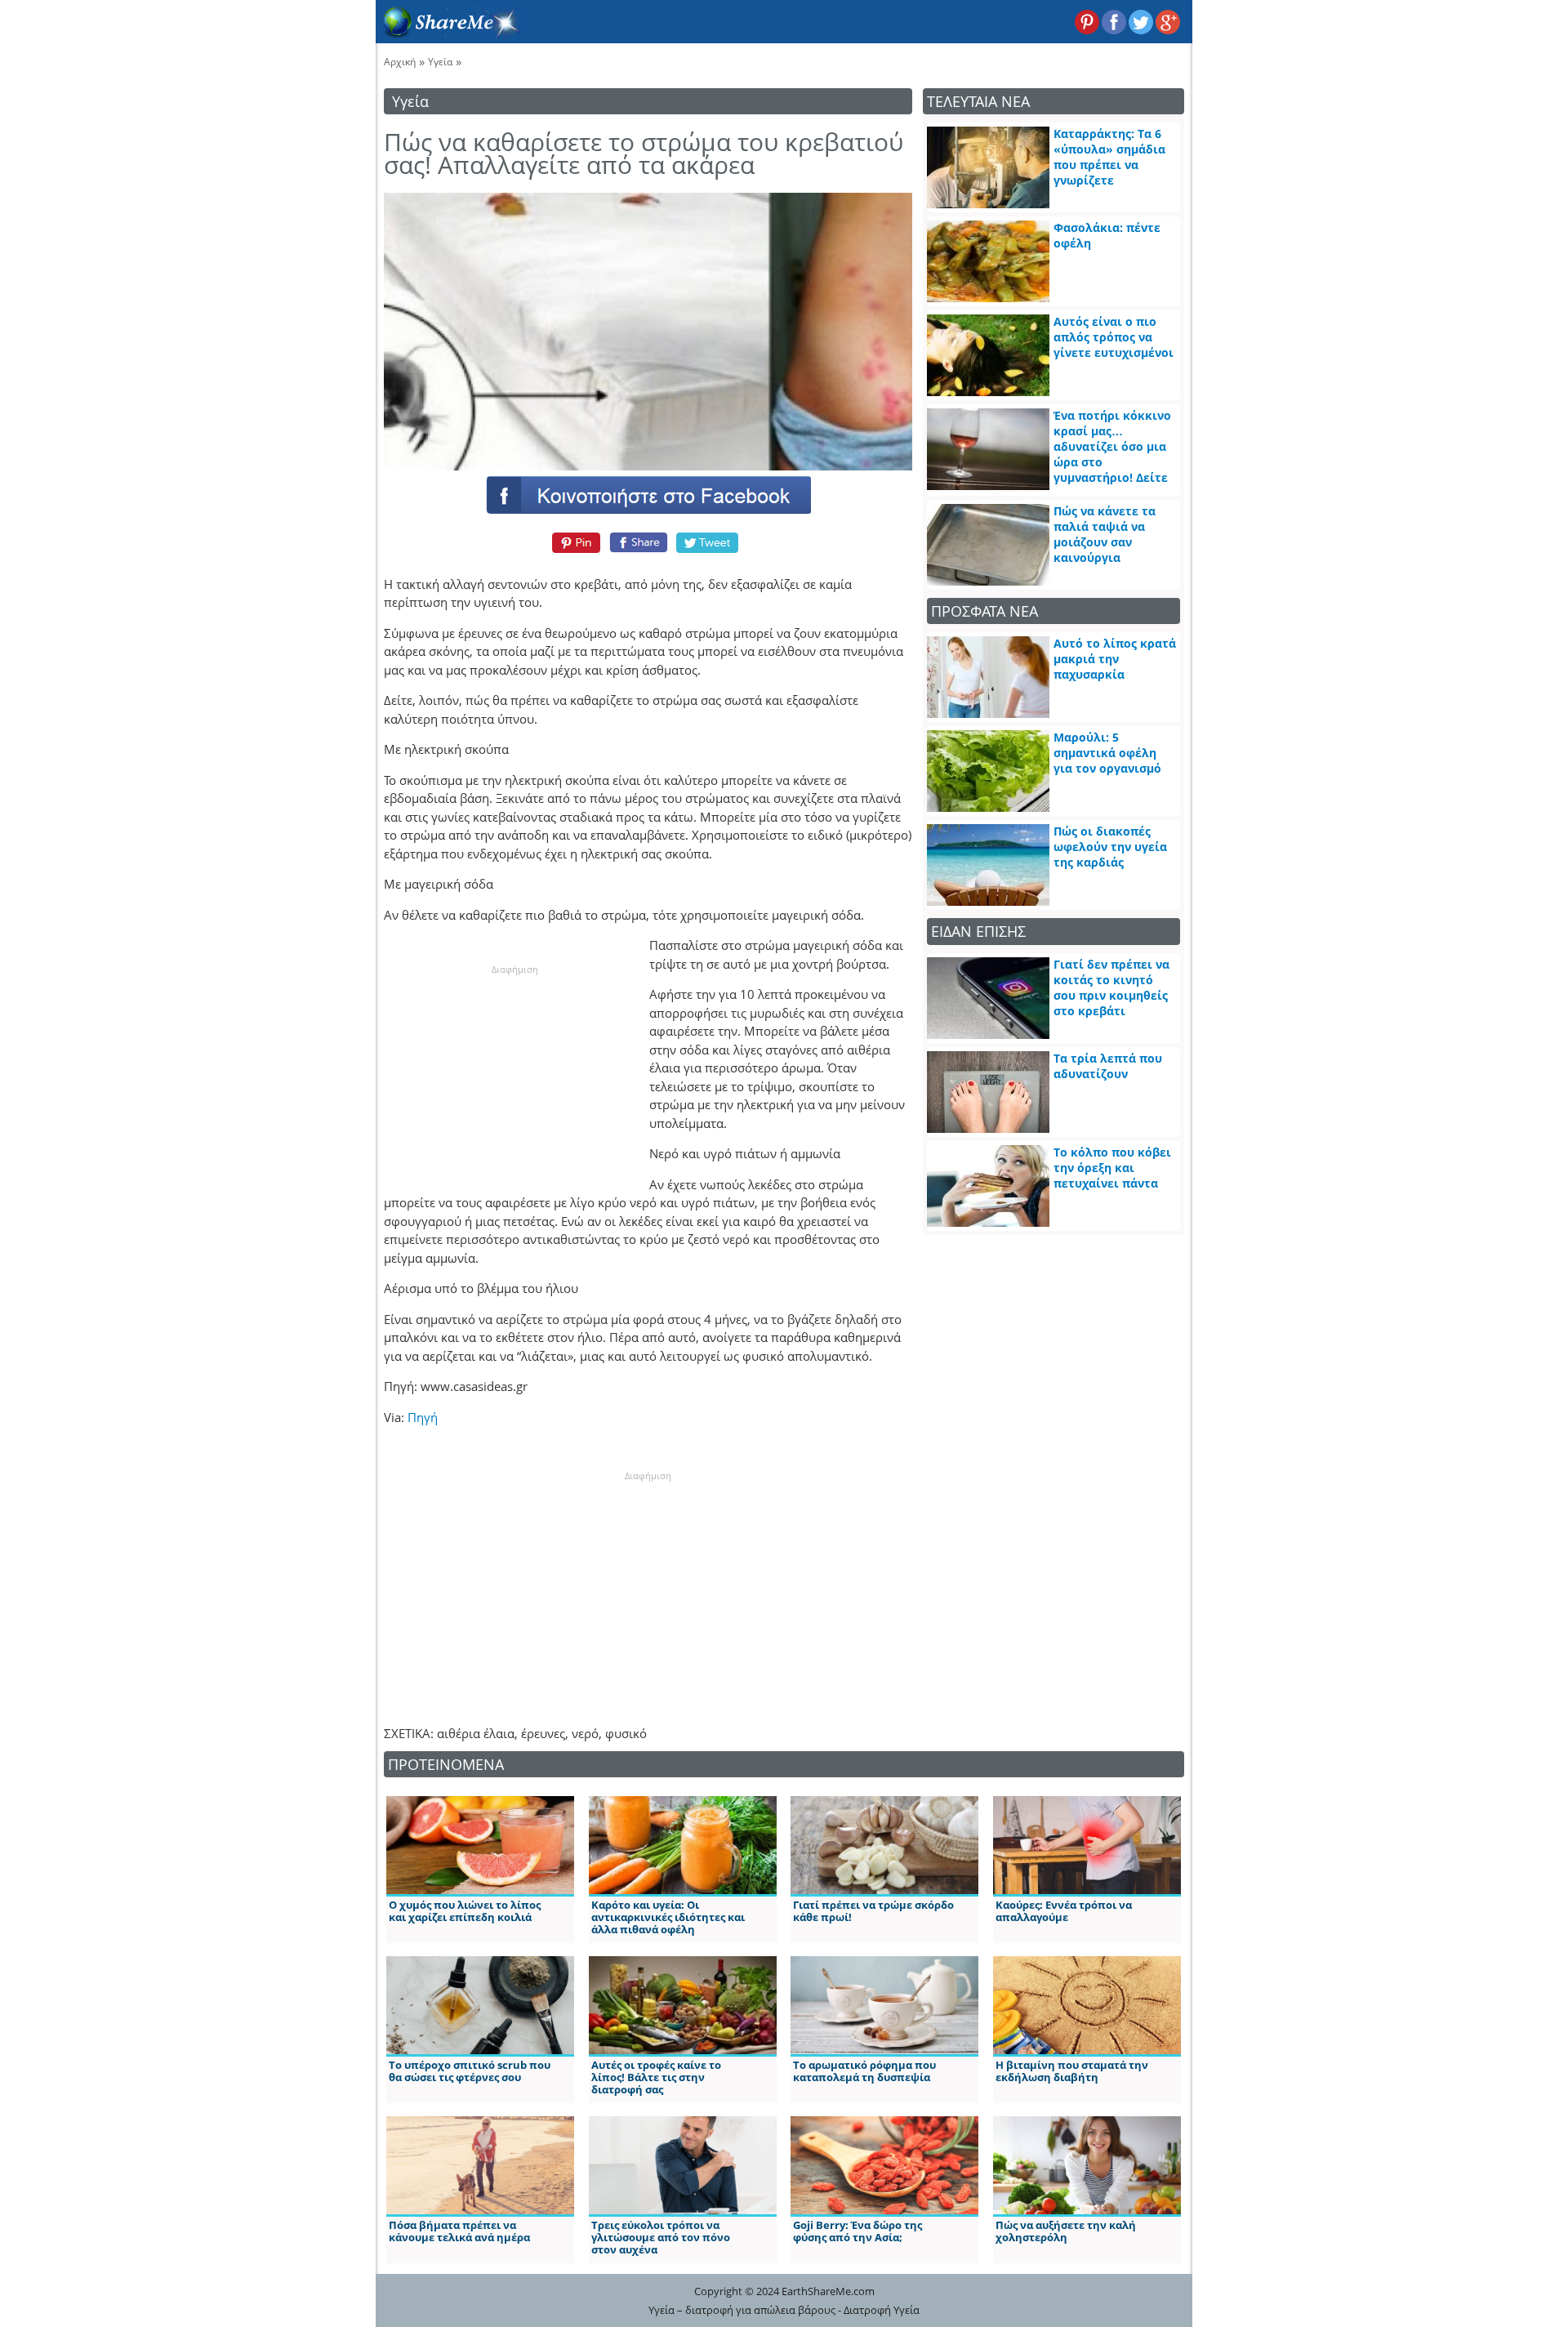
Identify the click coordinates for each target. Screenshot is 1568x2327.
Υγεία (440, 62)
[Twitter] (708, 542)
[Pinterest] (574, 542)
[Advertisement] (514, 1079)
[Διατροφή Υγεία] (448, 33)
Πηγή (423, 1417)
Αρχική (400, 62)
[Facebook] (648, 494)
